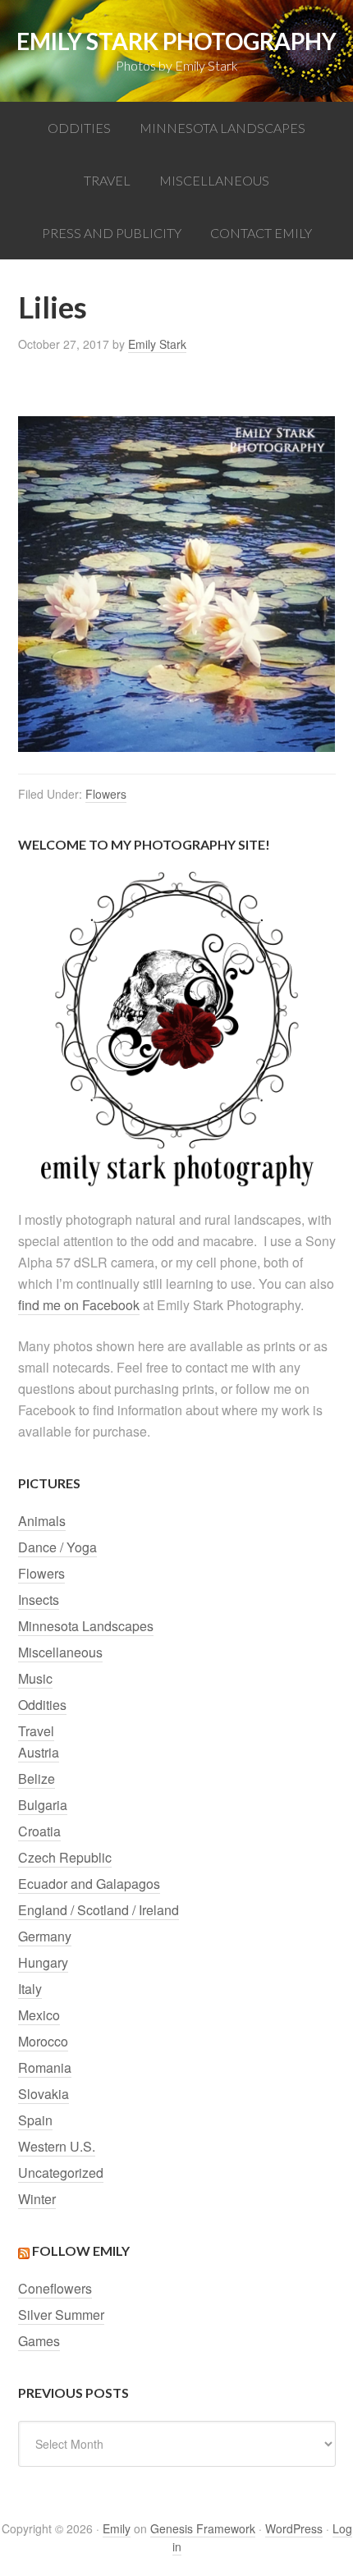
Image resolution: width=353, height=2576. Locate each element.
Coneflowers (55, 2288)
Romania (45, 2067)
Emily (117, 2528)
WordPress (294, 2528)
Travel (36, 1731)
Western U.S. (57, 2146)
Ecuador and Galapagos (89, 1884)
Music (35, 1678)
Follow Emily (81, 2251)
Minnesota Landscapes (86, 1626)
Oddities (42, 1705)
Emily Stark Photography (176, 41)
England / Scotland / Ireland (99, 1910)
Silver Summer (61, 2315)
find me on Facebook (79, 1305)
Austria (39, 1752)
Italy (30, 1989)
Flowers (106, 794)
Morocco (43, 2041)
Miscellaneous (60, 1652)
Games (39, 2341)
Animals (42, 1521)
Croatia (39, 1831)
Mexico (39, 2015)
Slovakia (44, 2094)
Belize (37, 1778)
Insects (39, 1600)
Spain (35, 2120)
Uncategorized (61, 2173)
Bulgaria (43, 1805)
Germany (45, 1936)
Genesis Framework (203, 2528)
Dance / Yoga (57, 1547)
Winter (37, 2199)
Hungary (43, 1962)
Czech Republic (65, 1857)
